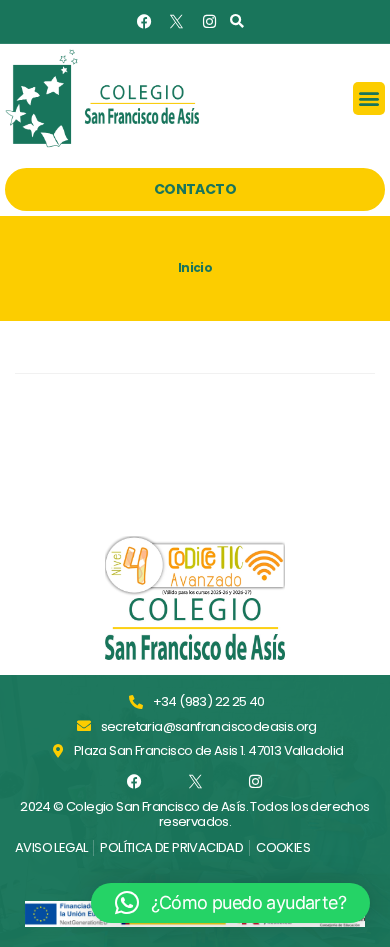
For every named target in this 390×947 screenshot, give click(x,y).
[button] (236, 21)
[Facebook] (144, 21)
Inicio (195, 268)
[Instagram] (208, 21)
